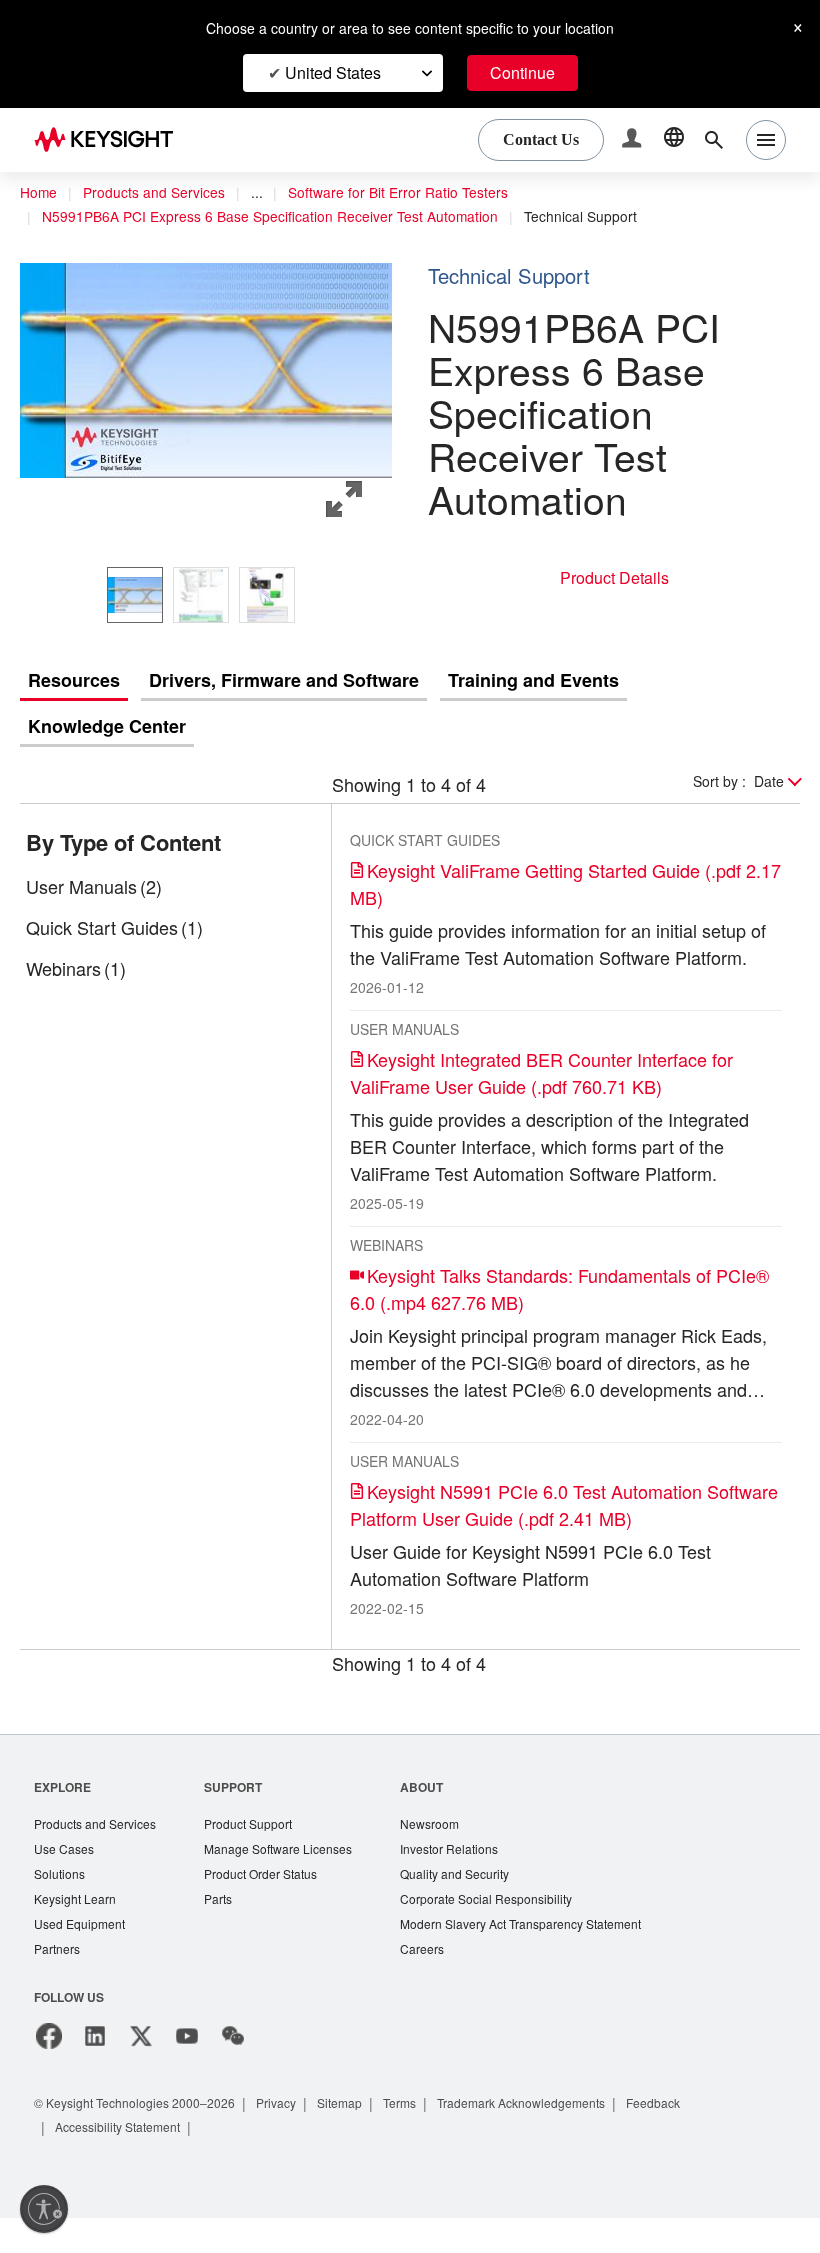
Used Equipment (82, 1957)
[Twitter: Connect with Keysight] (141, 2071)
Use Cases (65, 1879)
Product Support (261, 1853)
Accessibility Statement (124, 2161)
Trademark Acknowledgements (559, 2137)
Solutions (61, 1905)
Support (243, 1815)
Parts (228, 1931)
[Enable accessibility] (44, 2209)
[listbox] (206, 595)
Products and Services (160, 193)
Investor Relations (471, 1879)
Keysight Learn (77, 1931)
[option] (135, 595)
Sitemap (363, 2137)
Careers (441, 1983)
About (441, 1815)
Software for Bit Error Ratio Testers (416, 193)
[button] (634, 140)
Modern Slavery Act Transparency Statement (548, 1957)
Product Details (614, 577)
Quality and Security (477, 1905)
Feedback (701, 2137)
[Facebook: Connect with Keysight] (49, 2071)
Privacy (295, 2137)
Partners (58, 1983)
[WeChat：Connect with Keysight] (233, 2071)
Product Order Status (274, 1905)
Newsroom (451, 1853)
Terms (427, 2137)
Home (39, 193)
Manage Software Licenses (292, 1879)
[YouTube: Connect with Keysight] (187, 2071)
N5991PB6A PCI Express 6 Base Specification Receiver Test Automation (280, 217)
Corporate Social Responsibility (511, 1931)
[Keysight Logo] (111, 140)
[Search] (714, 140)
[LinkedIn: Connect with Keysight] (95, 2071)
